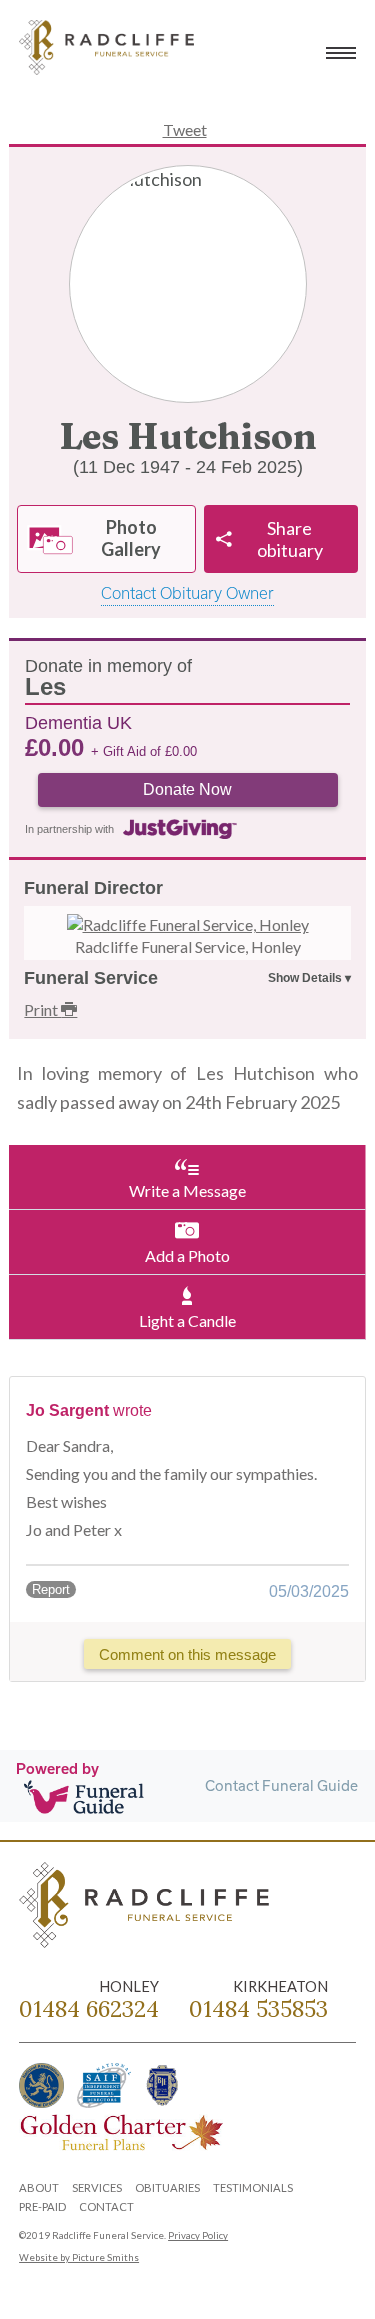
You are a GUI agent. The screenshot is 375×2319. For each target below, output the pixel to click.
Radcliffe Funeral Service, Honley (188, 946)
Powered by (57, 1768)
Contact (106, 2206)
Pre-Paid (42, 2206)
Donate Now (187, 789)
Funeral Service (91, 978)
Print (42, 1009)
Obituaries (167, 2187)
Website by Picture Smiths (79, 2257)
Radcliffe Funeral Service (109, 50)
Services (97, 2187)
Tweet (185, 129)
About (39, 2187)
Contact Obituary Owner (187, 593)
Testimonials (253, 2187)
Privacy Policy (198, 2235)
